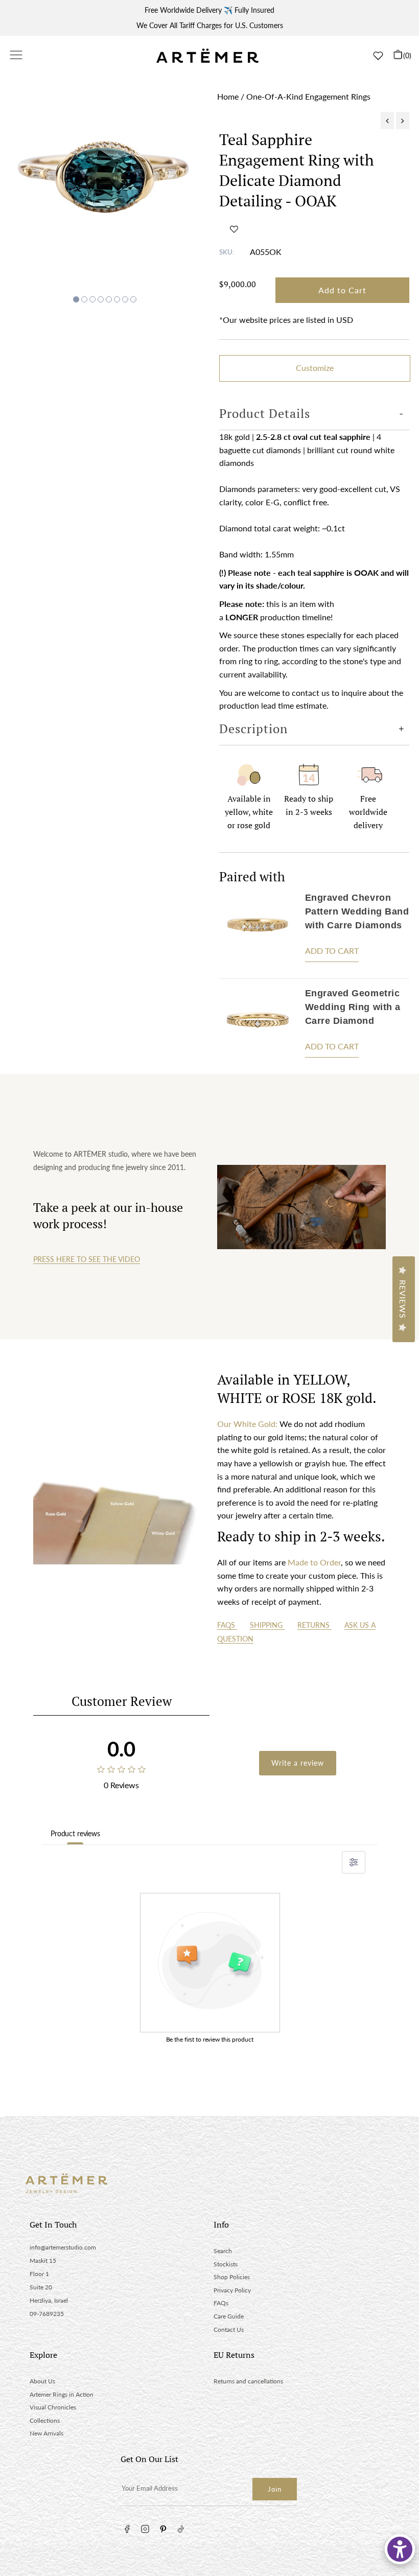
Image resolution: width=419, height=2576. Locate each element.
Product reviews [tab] (75, 1833)
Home (228, 96)
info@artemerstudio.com (63, 2247)
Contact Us (229, 2329)
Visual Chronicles (53, 2407)
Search (223, 2251)
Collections (45, 2420)
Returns (315, 1625)
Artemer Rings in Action (62, 2394)
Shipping (267, 1625)
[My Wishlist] (378, 56)
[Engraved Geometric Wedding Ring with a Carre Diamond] (258, 1026)
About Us (42, 2381)
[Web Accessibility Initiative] (400, 2549)
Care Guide (229, 2316)
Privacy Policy (232, 2290)
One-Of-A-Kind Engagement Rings (308, 96)
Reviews (403, 1299)
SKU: (227, 252)
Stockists (226, 2264)
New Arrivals (46, 2433)
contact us (311, 693)
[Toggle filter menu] (354, 1862)
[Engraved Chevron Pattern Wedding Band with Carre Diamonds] (258, 931)
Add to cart (332, 951)
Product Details (265, 413)
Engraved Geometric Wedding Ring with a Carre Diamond (353, 1007)
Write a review (298, 1763)
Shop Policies (232, 2277)
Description (253, 729)
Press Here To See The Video (87, 1259)
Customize (315, 368)
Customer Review (122, 1701)
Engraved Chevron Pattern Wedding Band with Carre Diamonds (357, 911)
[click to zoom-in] (105, 186)
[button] (234, 229)
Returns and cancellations (248, 2381)
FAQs (227, 1625)
